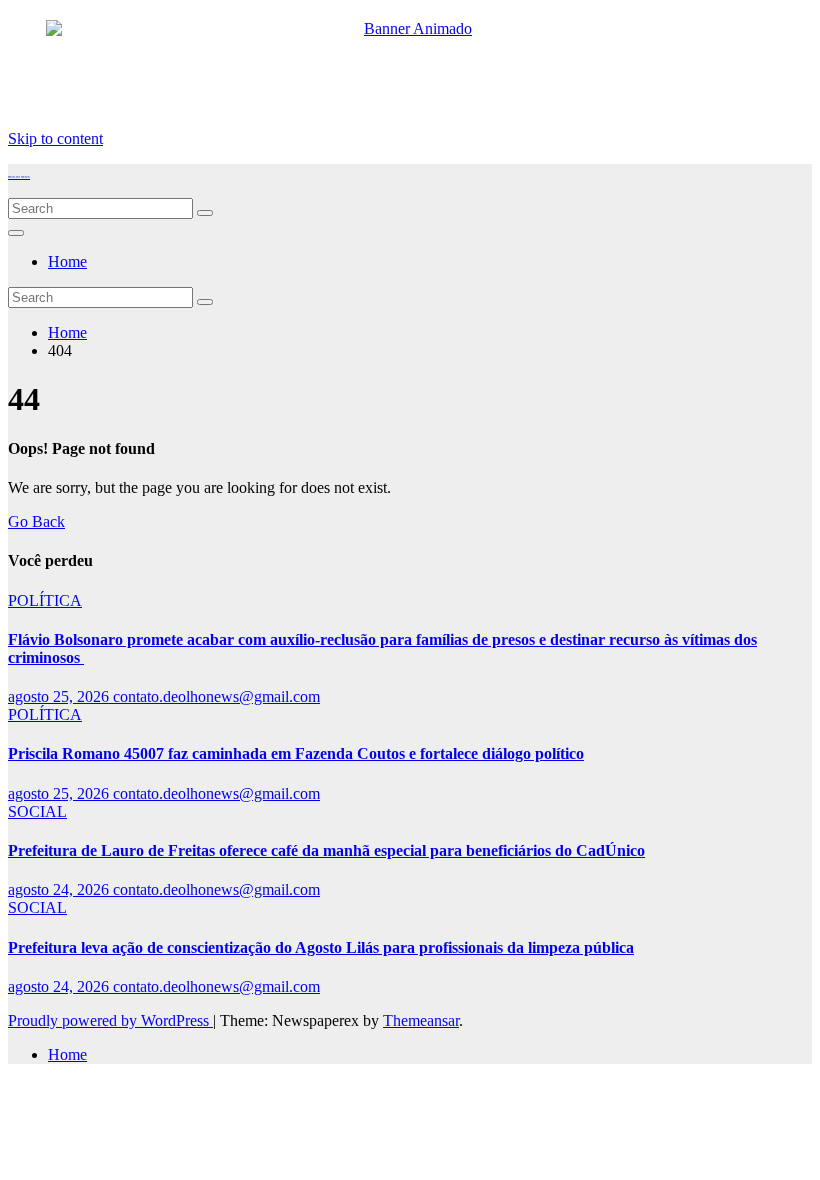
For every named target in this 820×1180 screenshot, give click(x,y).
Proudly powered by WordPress (110, 1020)
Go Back (36, 521)
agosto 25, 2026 (60, 696)
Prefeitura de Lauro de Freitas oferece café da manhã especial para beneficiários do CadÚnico (326, 850)
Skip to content (55, 138)
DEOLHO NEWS (19, 177)
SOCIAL (37, 811)
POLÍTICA (45, 600)
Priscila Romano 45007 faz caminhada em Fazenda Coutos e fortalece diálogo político (296, 753)
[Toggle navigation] (16, 233)
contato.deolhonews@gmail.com (216, 696)
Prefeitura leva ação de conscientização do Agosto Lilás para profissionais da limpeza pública (321, 947)
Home (67, 261)
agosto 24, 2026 (60, 889)
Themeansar (421, 1020)
